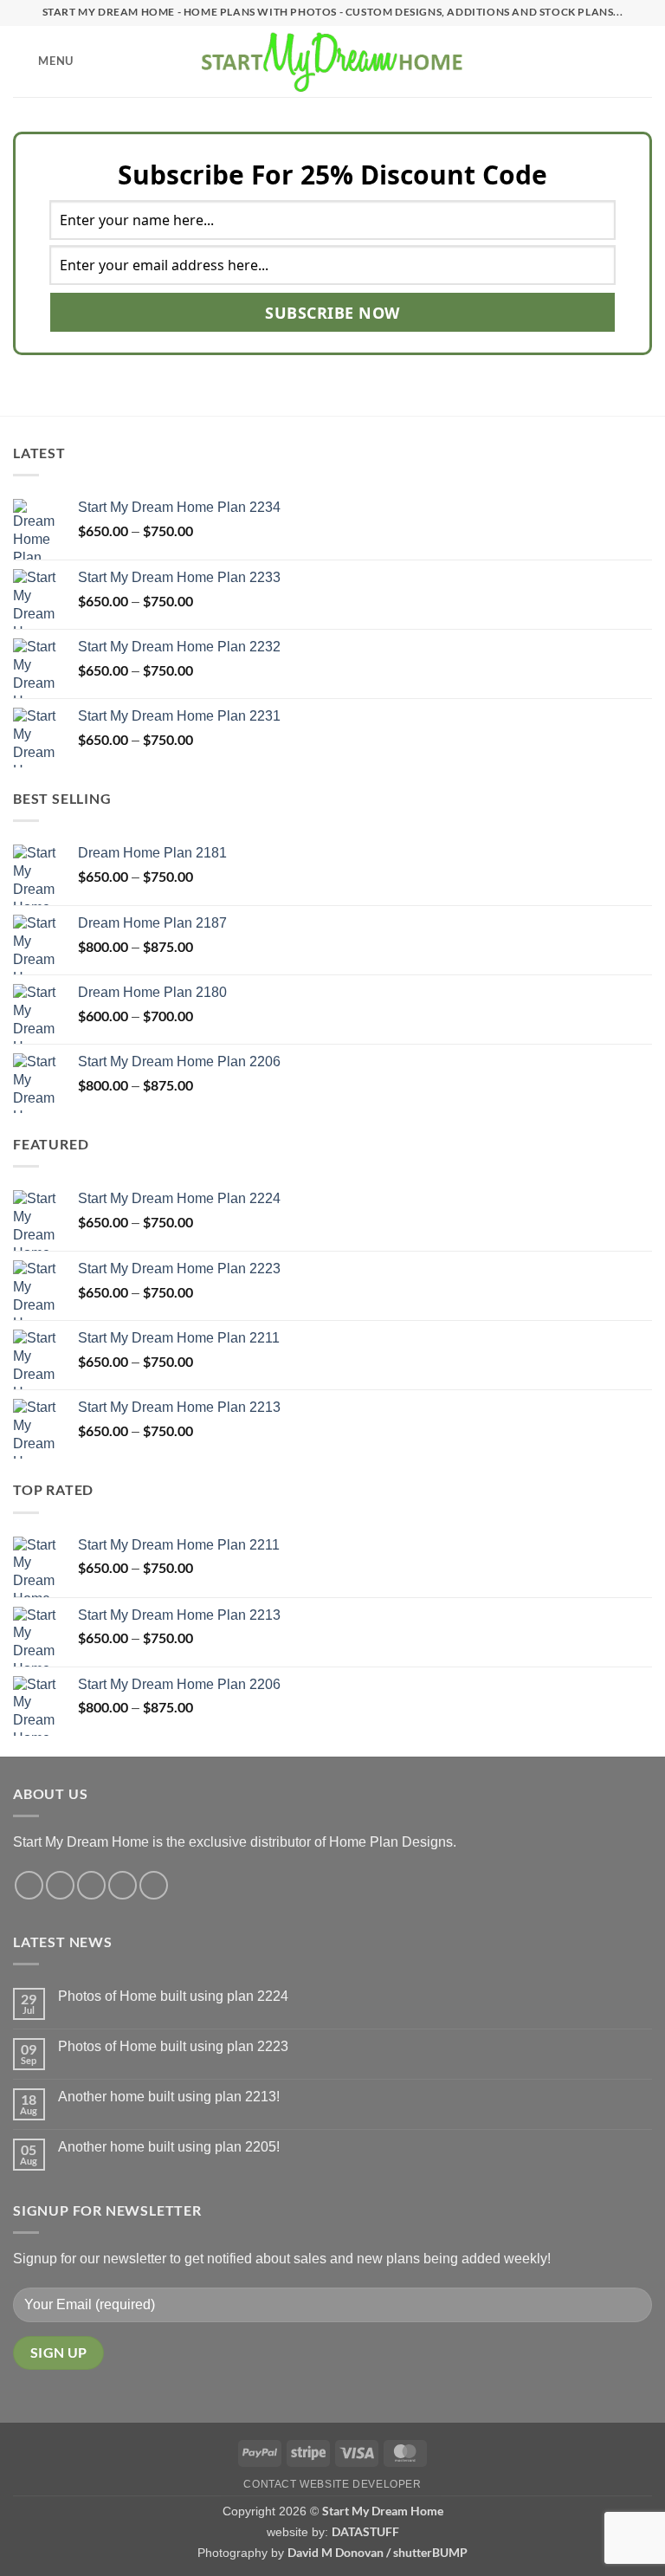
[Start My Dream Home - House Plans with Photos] (333, 61)
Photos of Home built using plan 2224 (173, 1996)
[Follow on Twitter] (91, 1885)
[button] (43, 61)
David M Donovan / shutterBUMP (378, 2552)
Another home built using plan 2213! (169, 2097)
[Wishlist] (584, 61)
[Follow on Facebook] (29, 1885)
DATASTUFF (365, 2531)
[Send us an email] (123, 1885)
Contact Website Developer (332, 2484)
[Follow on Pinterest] (154, 1885)
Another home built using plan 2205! (169, 2147)
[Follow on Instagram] (60, 1885)
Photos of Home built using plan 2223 (173, 2046)
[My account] (614, 61)
